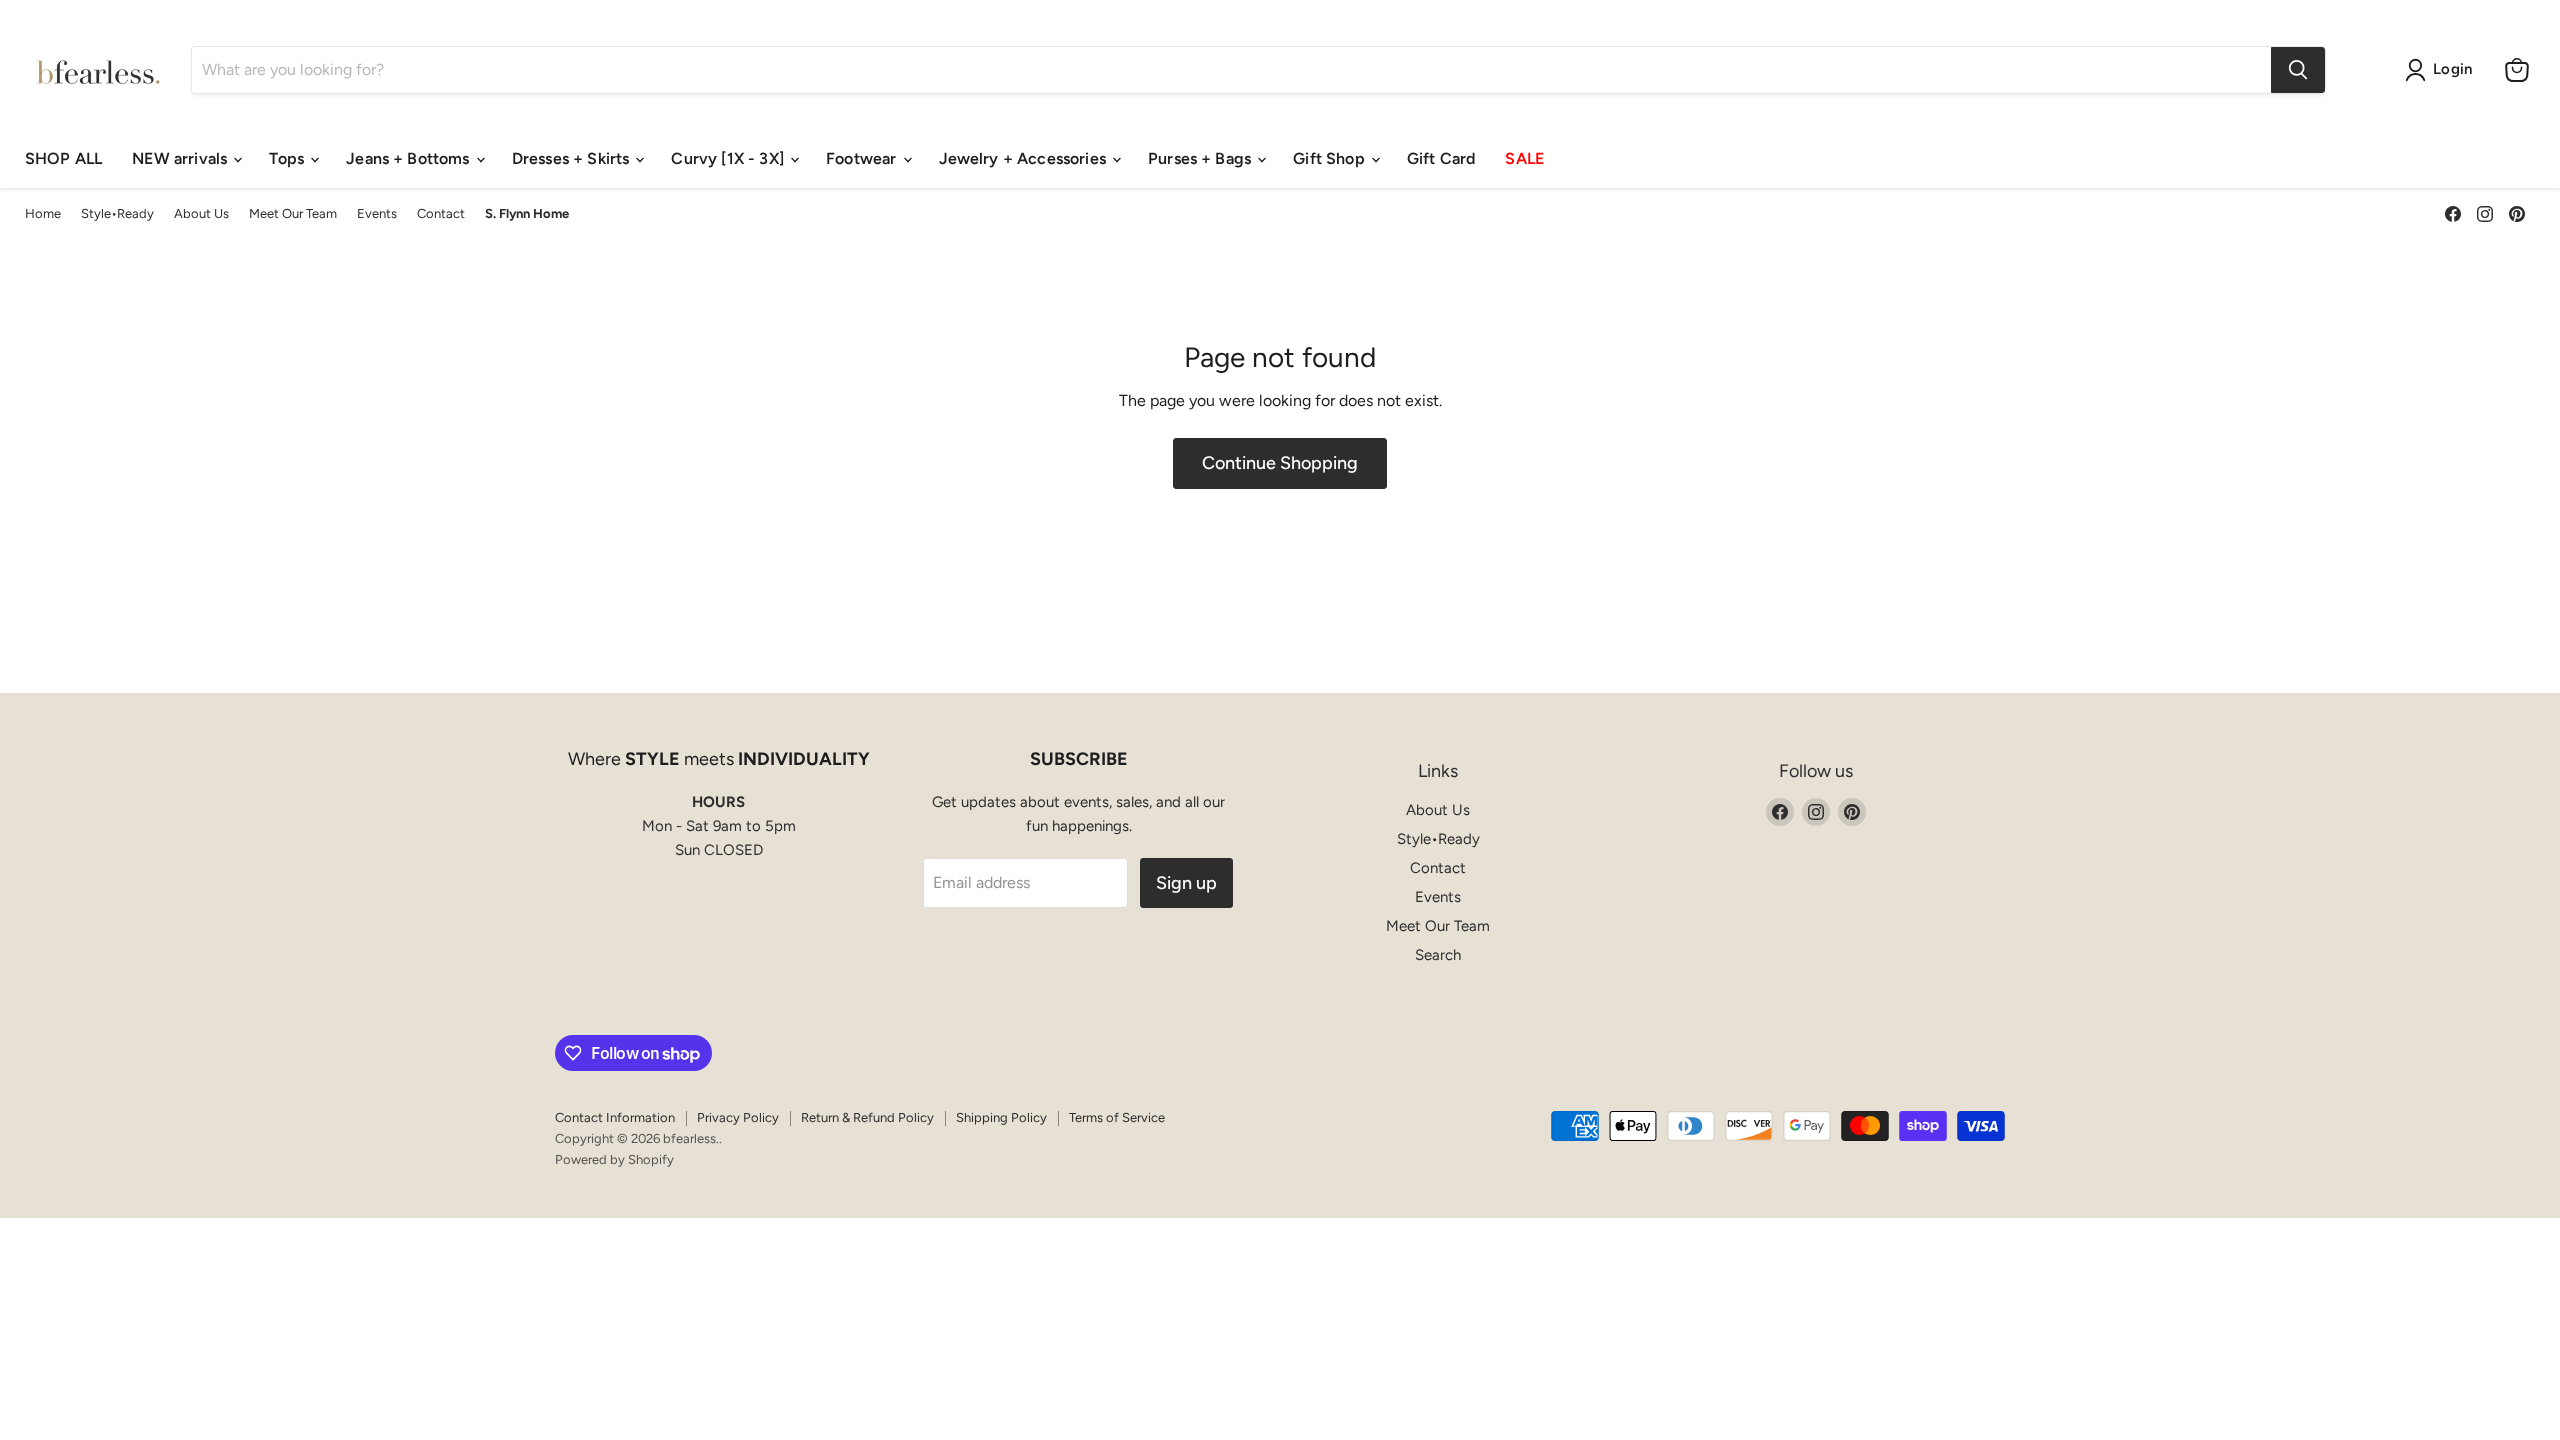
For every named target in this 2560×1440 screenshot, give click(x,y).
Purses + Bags (1201, 158)
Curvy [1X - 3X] (729, 158)
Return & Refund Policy (867, 1117)
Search (1438, 955)
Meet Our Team (293, 214)
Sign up (1186, 883)
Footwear (863, 158)
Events (377, 214)
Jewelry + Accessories (1025, 158)
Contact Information (615, 1117)
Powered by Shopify (614, 1159)
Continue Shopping (1280, 463)
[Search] (2298, 70)
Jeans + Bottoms (410, 158)
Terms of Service (1117, 1117)
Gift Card (1441, 158)
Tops (288, 158)
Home (43, 214)
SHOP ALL (63, 158)
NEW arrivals (181, 158)
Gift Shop (1331, 158)
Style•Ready (117, 214)
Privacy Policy (738, 1117)
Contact (441, 214)
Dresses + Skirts (573, 158)
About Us (201, 214)
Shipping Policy (1001, 1117)
